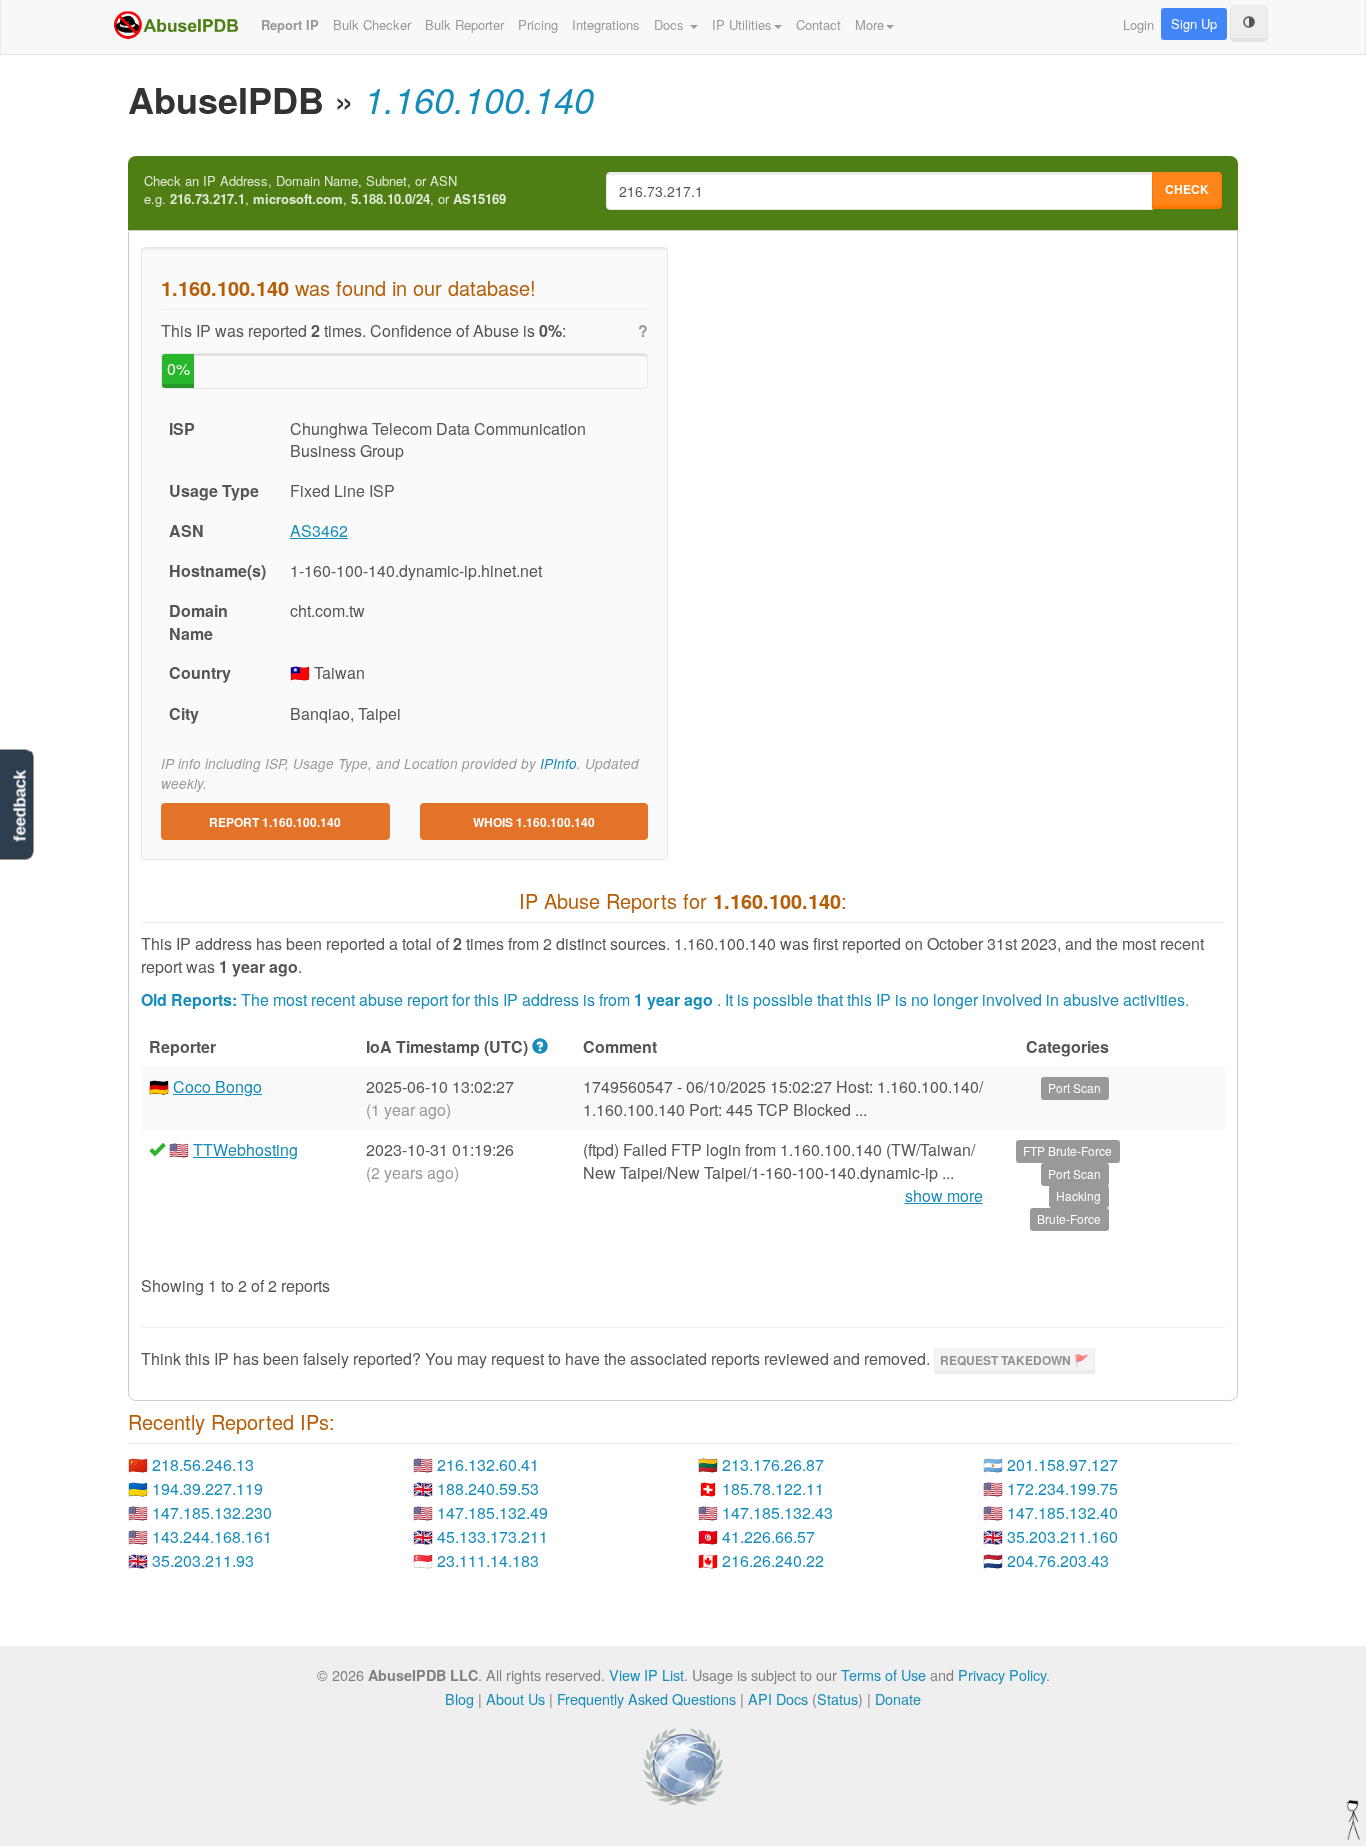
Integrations (606, 24)
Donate (898, 1698)
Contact (818, 24)
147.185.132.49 (492, 1512)
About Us (515, 1698)
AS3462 (319, 530)
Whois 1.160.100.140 (534, 822)
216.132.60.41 (488, 1464)
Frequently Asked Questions (646, 1698)
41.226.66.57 (768, 1536)
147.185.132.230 (212, 1512)
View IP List (646, 1674)
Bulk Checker (372, 24)
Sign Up (1194, 23)
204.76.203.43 (1058, 1560)
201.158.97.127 (1062, 1464)
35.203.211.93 (203, 1560)
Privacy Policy (1002, 1674)
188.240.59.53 (488, 1488)
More (869, 24)
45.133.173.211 (492, 1536)
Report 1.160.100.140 (275, 822)
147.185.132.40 (1062, 1512)
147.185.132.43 (777, 1512)
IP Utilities (742, 24)
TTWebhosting (245, 1149)
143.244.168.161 (212, 1536)
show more (944, 1196)
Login (1138, 24)
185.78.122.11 (773, 1488)
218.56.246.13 (203, 1464)
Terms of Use (883, 1674)
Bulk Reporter (464, 24)
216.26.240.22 (773, 1560)
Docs (671, 24)
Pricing (538, 24)
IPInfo (558, 763)
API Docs (778, 1698)
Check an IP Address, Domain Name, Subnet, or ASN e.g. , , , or (325, 190)
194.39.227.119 (207, 1488)
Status (837, 1698)
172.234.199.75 (1062, 1488)
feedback (19, 805)
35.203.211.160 (1062, 1536)
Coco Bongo (217, 1086)
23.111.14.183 (488, 1560)
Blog (459, 1698)
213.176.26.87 (773, 1464)
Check (1187, 189)
